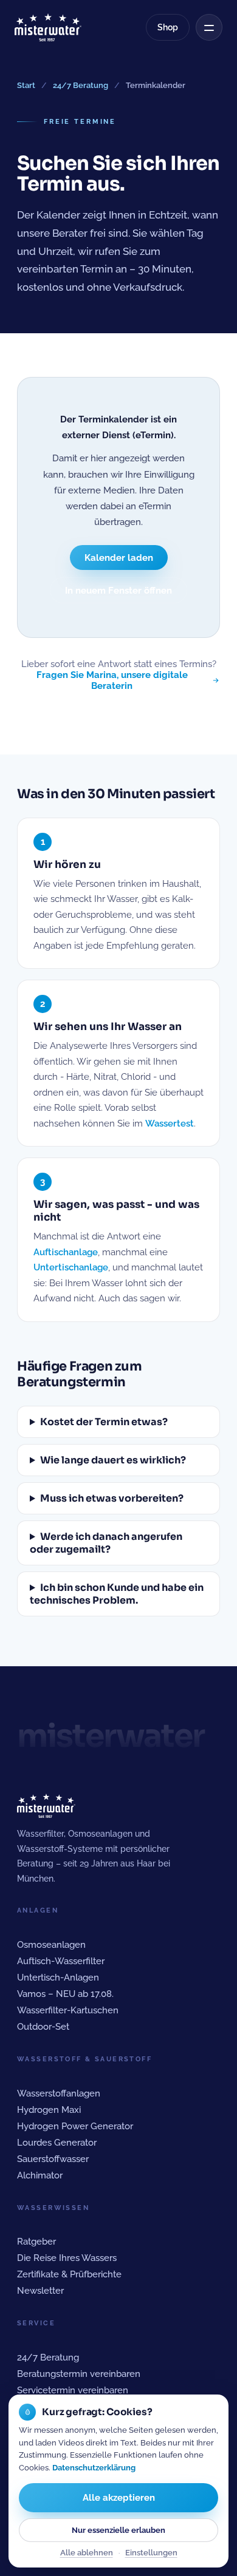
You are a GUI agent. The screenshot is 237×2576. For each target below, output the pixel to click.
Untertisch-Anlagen (58, 1977)
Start (26, 85)
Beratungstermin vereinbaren (79, 2374)
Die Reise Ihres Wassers (67, 2258)
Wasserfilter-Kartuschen (68, 2010)
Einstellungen (151, 2553)
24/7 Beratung (81, 85)
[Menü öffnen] (209, 27)
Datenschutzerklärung (94, 2468)
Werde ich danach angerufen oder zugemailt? (106, 1543)
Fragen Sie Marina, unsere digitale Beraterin (112, 680)
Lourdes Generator (57, 2142)
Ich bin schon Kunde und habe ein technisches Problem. (117, 1594)
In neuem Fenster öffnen (118, 590)
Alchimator (40, 2175)
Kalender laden (119, 558)
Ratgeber (36, 2241)
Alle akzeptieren (119, 2498)
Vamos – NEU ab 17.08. (65, 1994)
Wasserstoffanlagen (59, 2093)
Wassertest (170, 1124)
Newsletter (40, 2290)
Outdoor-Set (43, 2026)
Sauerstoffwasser (53, 2159)
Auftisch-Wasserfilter (61, 1961)
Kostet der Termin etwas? (104, 1422)
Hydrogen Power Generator (75, 2126)
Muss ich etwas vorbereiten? (112, 1498)
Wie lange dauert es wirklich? (113, 1460)
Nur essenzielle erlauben (118, 2530)
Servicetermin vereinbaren (73, 2390)
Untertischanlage (71, 1267)
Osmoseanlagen (51, 1944)
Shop (168, 27)
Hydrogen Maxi (49, 2110)
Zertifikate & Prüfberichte (69, 2274)
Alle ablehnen (87, 2553)
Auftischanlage (66, 1252)
